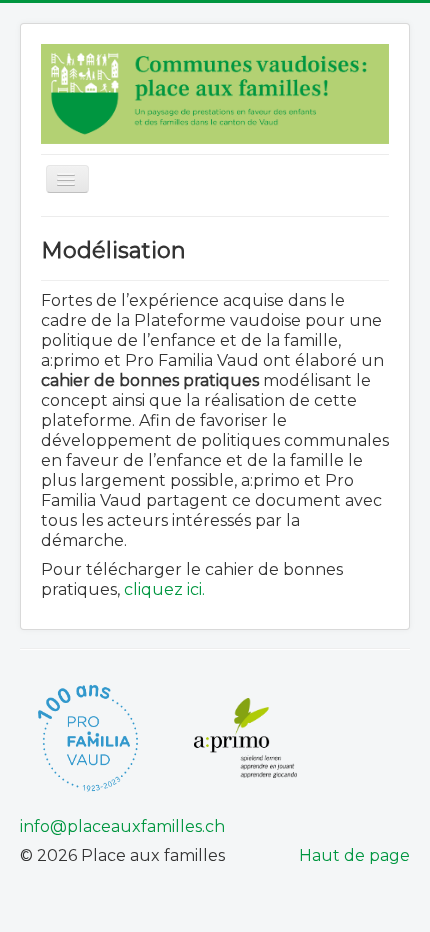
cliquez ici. (164, 589)
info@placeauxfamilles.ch (122, 826)
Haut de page (354, 855)
